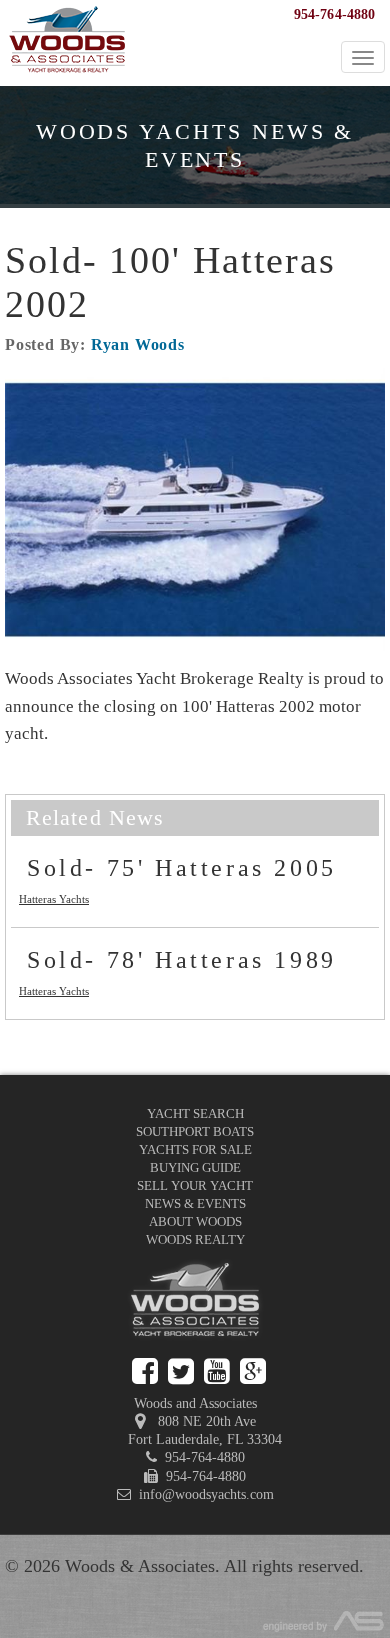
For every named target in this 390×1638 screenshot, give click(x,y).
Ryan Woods (138, 344)
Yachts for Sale (195, 1149)
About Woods (195, 1221)
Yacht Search (195, 1113)
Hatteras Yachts (54, 899)
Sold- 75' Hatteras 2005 (182, 868)
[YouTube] (217, 1371)
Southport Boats (195, 1131)
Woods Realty (195, 1239)
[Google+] (253, 1371)
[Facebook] (145, 1371)
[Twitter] (181, 1371)
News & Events (195, 1203)
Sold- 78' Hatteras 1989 (182, 960)
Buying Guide (195, 1167)
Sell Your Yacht (195, 1185)
